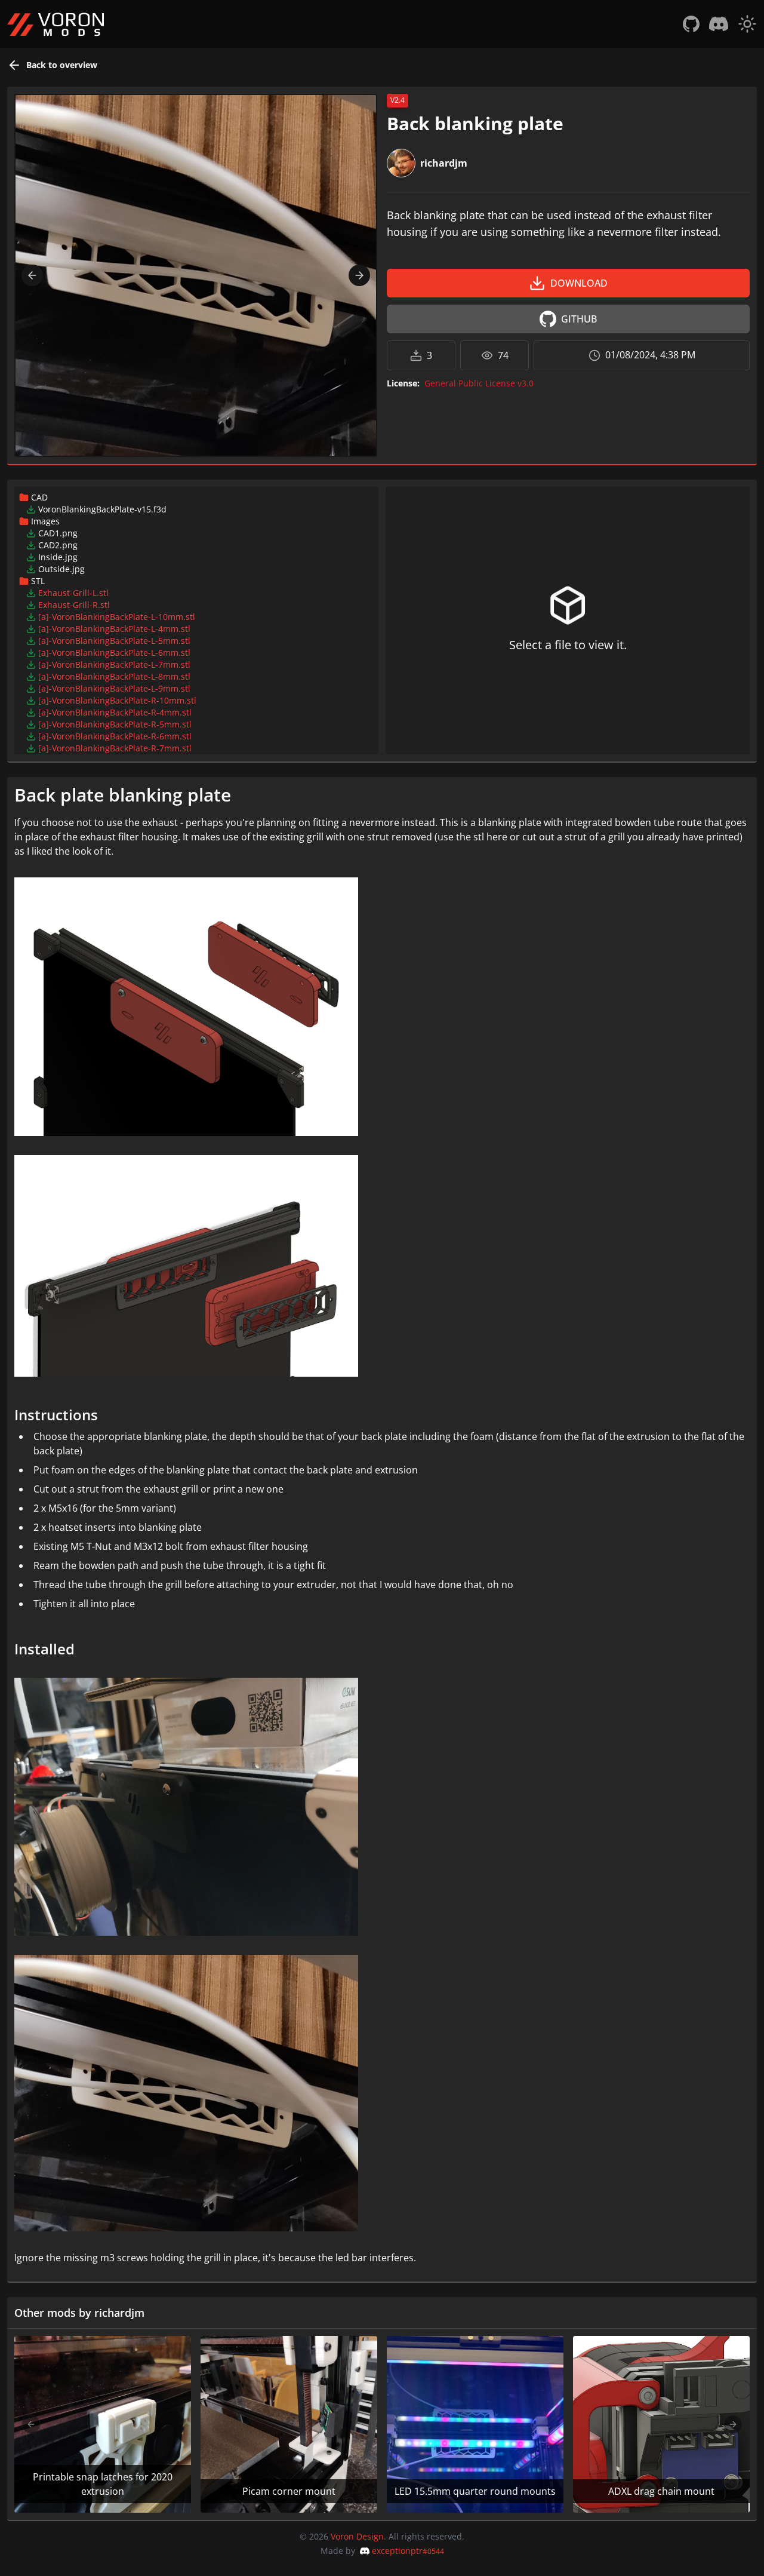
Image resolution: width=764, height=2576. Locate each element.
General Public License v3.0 (479, 383)
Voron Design (357, 2536)
